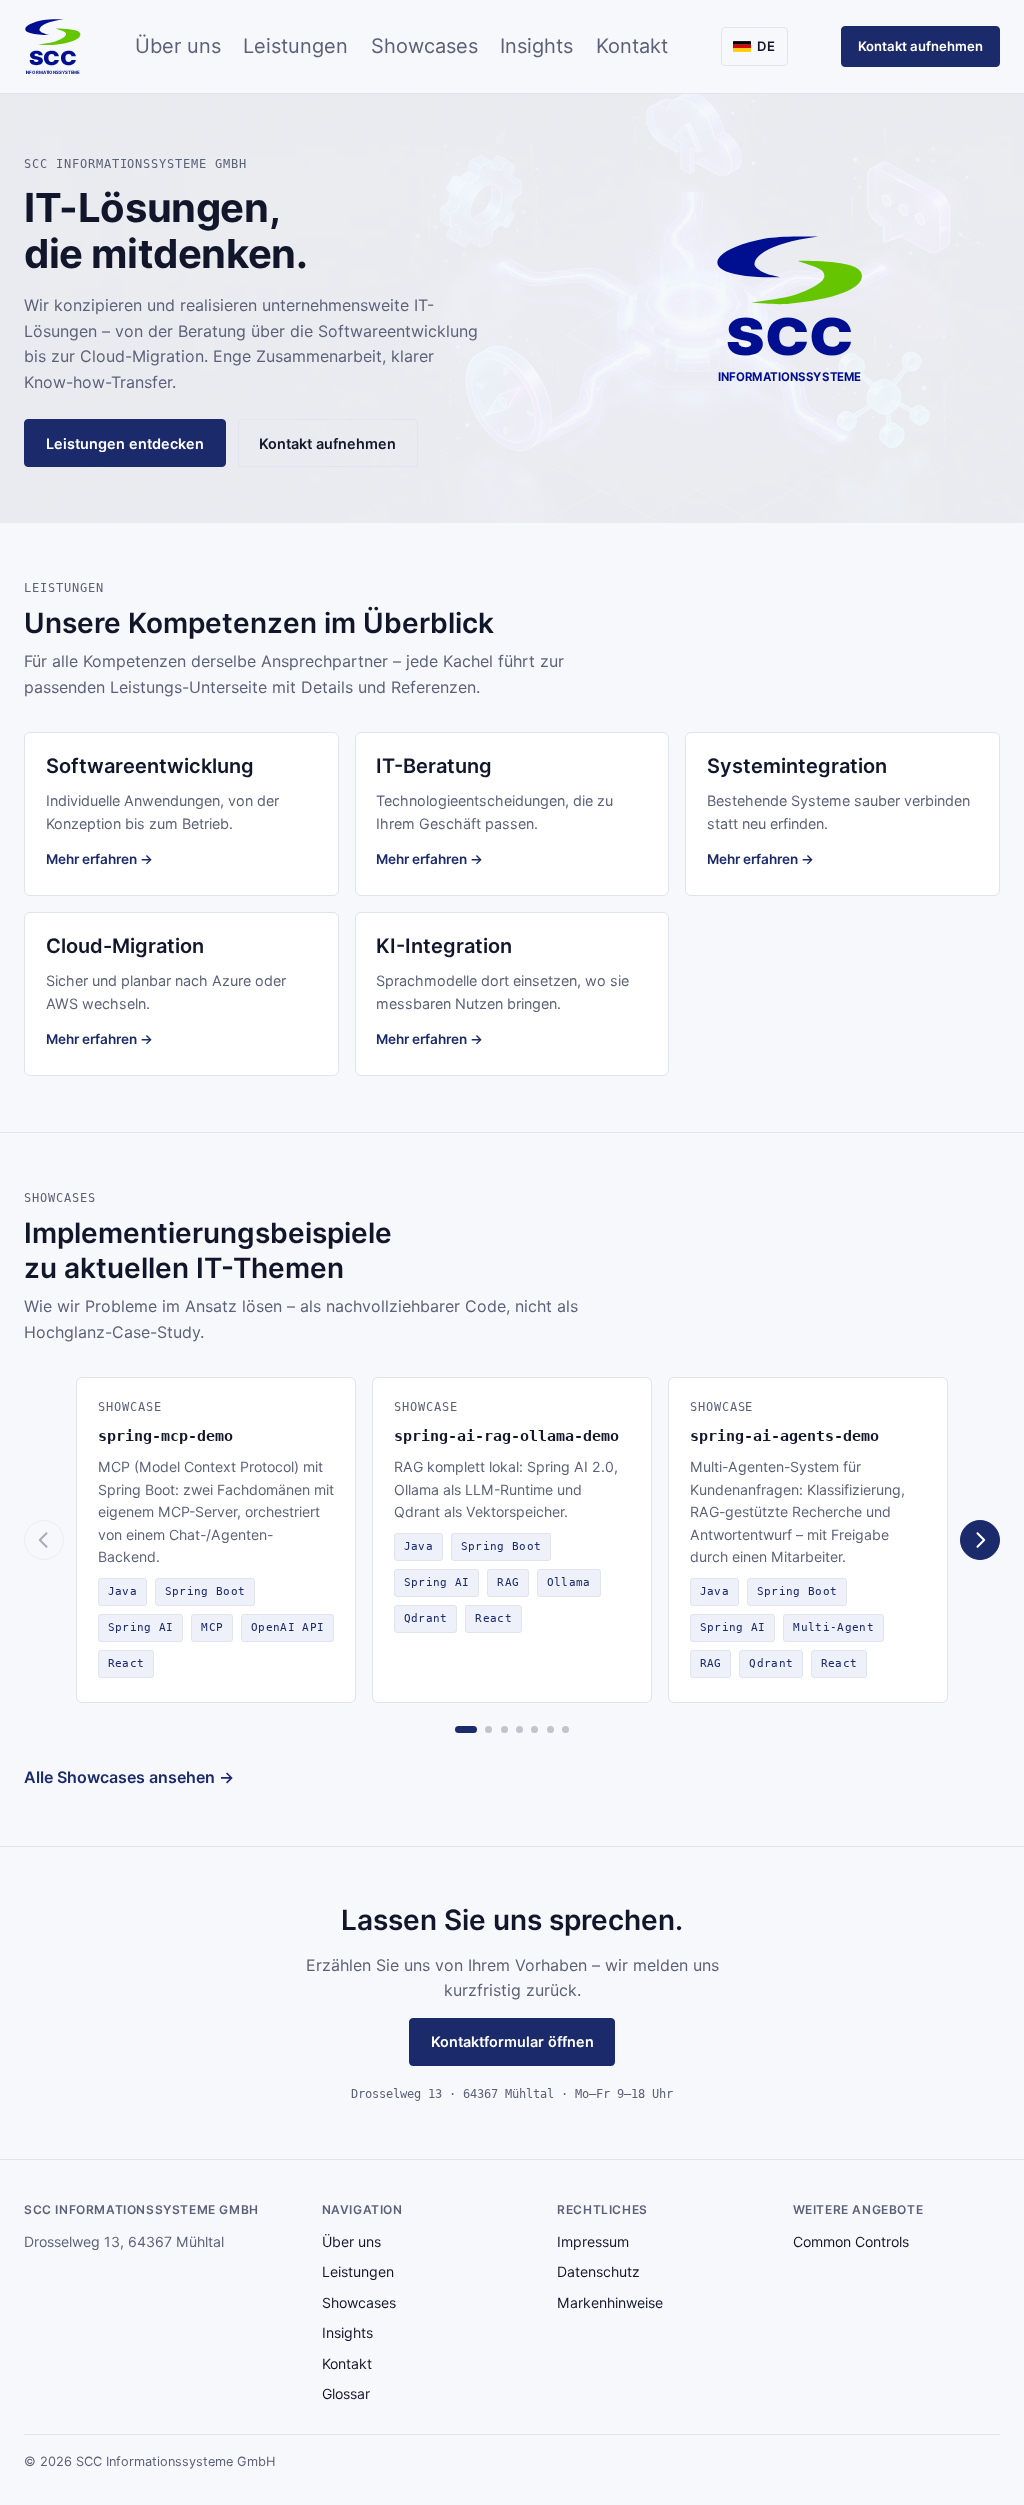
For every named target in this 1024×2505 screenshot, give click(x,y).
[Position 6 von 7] (550, 1729)
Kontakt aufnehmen (920, 46)
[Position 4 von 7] (519, 1729)
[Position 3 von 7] (504, 1729)
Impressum (593, 2241)
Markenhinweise (610, 2302)
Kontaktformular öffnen (512, 2041)
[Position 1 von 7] (466, 1729)
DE (766, 46)
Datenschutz (598, 2271)
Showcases (424, 46)
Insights (536, 46)
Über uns (178, 46)
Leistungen (295, 46)
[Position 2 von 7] (488, 1729)
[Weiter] (980, 1540)
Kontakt (632, 46)
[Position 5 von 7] (534, 1729)
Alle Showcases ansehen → (129, 1777)
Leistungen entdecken (125, 443)
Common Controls (851, 2241)
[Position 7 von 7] (565, 1729)
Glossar (346, 2393)
